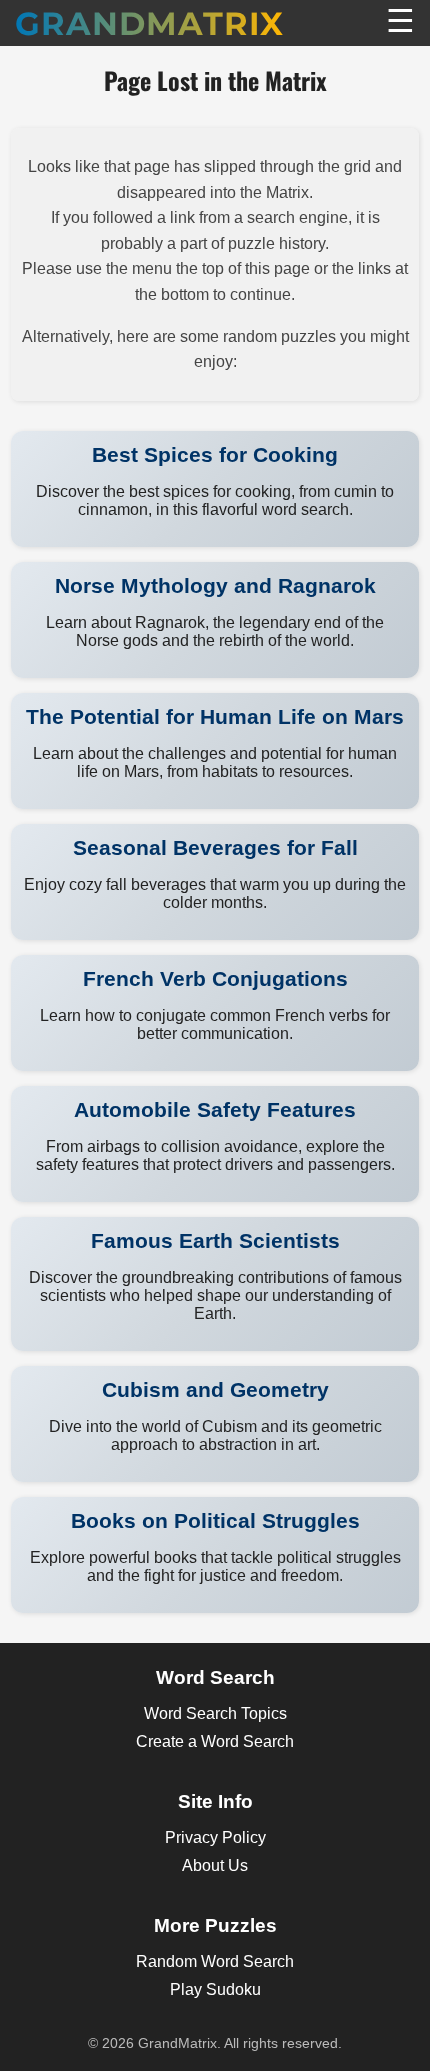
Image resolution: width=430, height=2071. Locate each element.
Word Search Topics (215, 1713)
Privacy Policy (215, 1837)
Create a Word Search (215, 1741)
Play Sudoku (215, 1989)
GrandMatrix (149, 23)
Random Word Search (215, 1961)
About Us (215, 1865)
